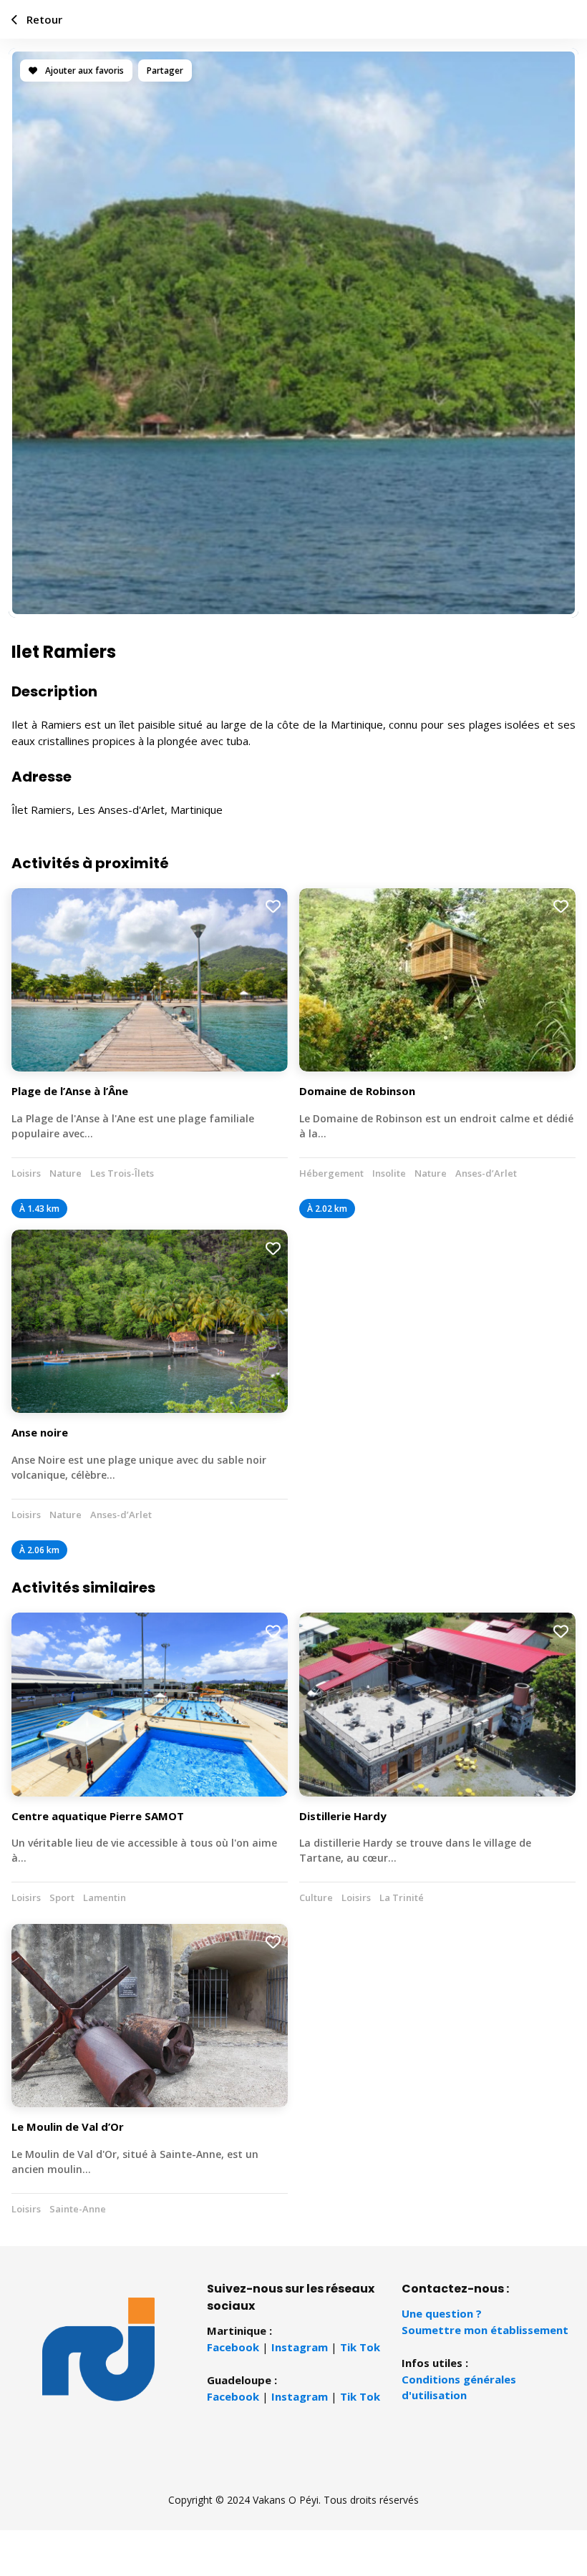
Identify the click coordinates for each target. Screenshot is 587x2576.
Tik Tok (360, 2347)
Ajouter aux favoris (83, 71)
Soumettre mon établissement (485, 2330)
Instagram (300, 2347)
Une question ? (442, 2313)
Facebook (233, 2347)
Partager (165, 71)
